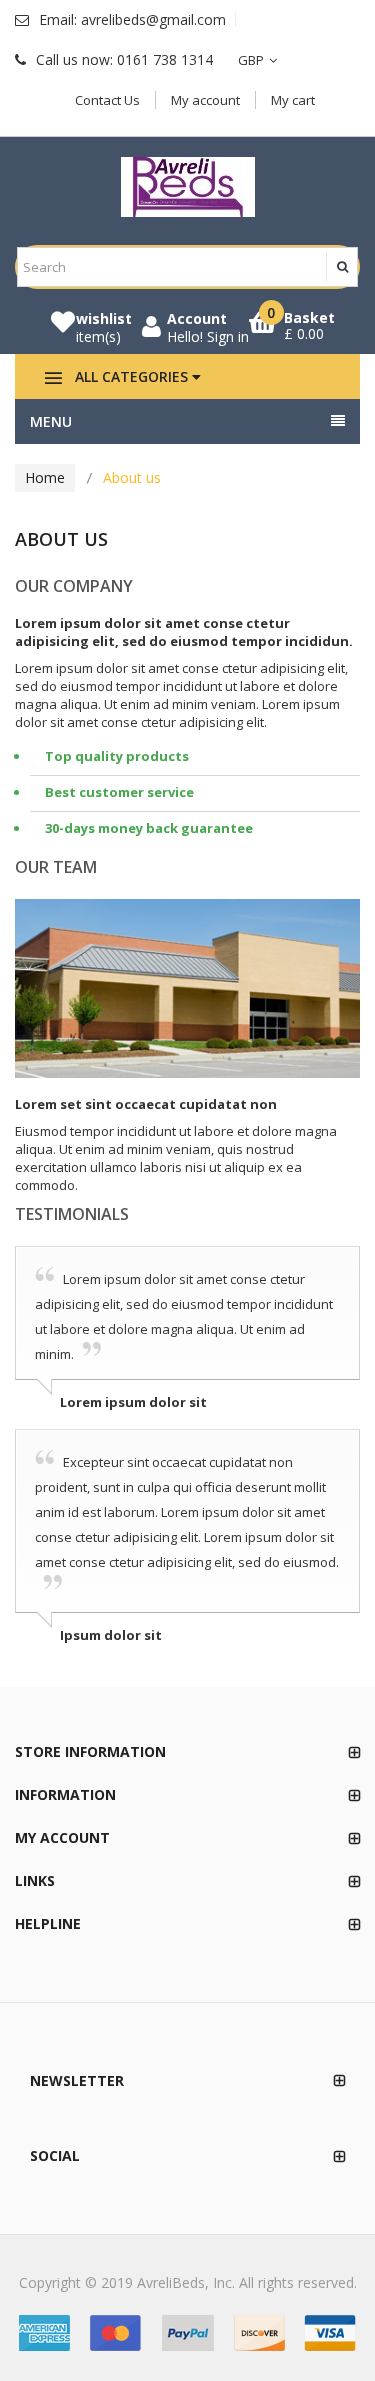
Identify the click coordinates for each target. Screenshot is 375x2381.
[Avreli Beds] (188, 187)
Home (45, 477)
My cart (293, 100)
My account (205, 100)
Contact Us (107, 100)
